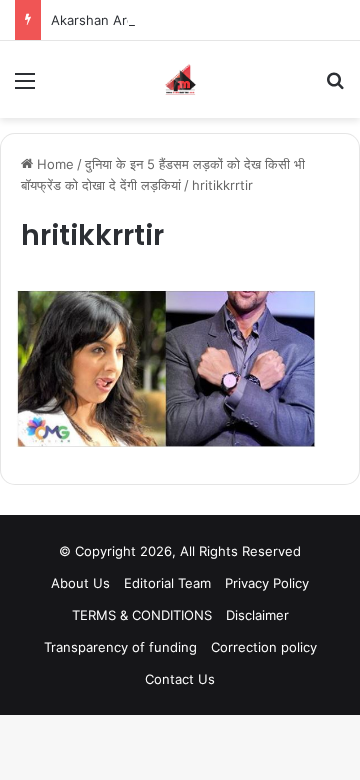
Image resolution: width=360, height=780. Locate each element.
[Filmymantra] (180, 79)
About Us (80, 583)
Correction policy (264, 647)
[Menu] (25, 87)
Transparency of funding (120, 647)
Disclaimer (257, 615)
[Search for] (335, 87)
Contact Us (180, 679)
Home (53, 164)
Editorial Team (167, 583)
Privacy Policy (267, 583)
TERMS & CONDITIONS (142, 615)
